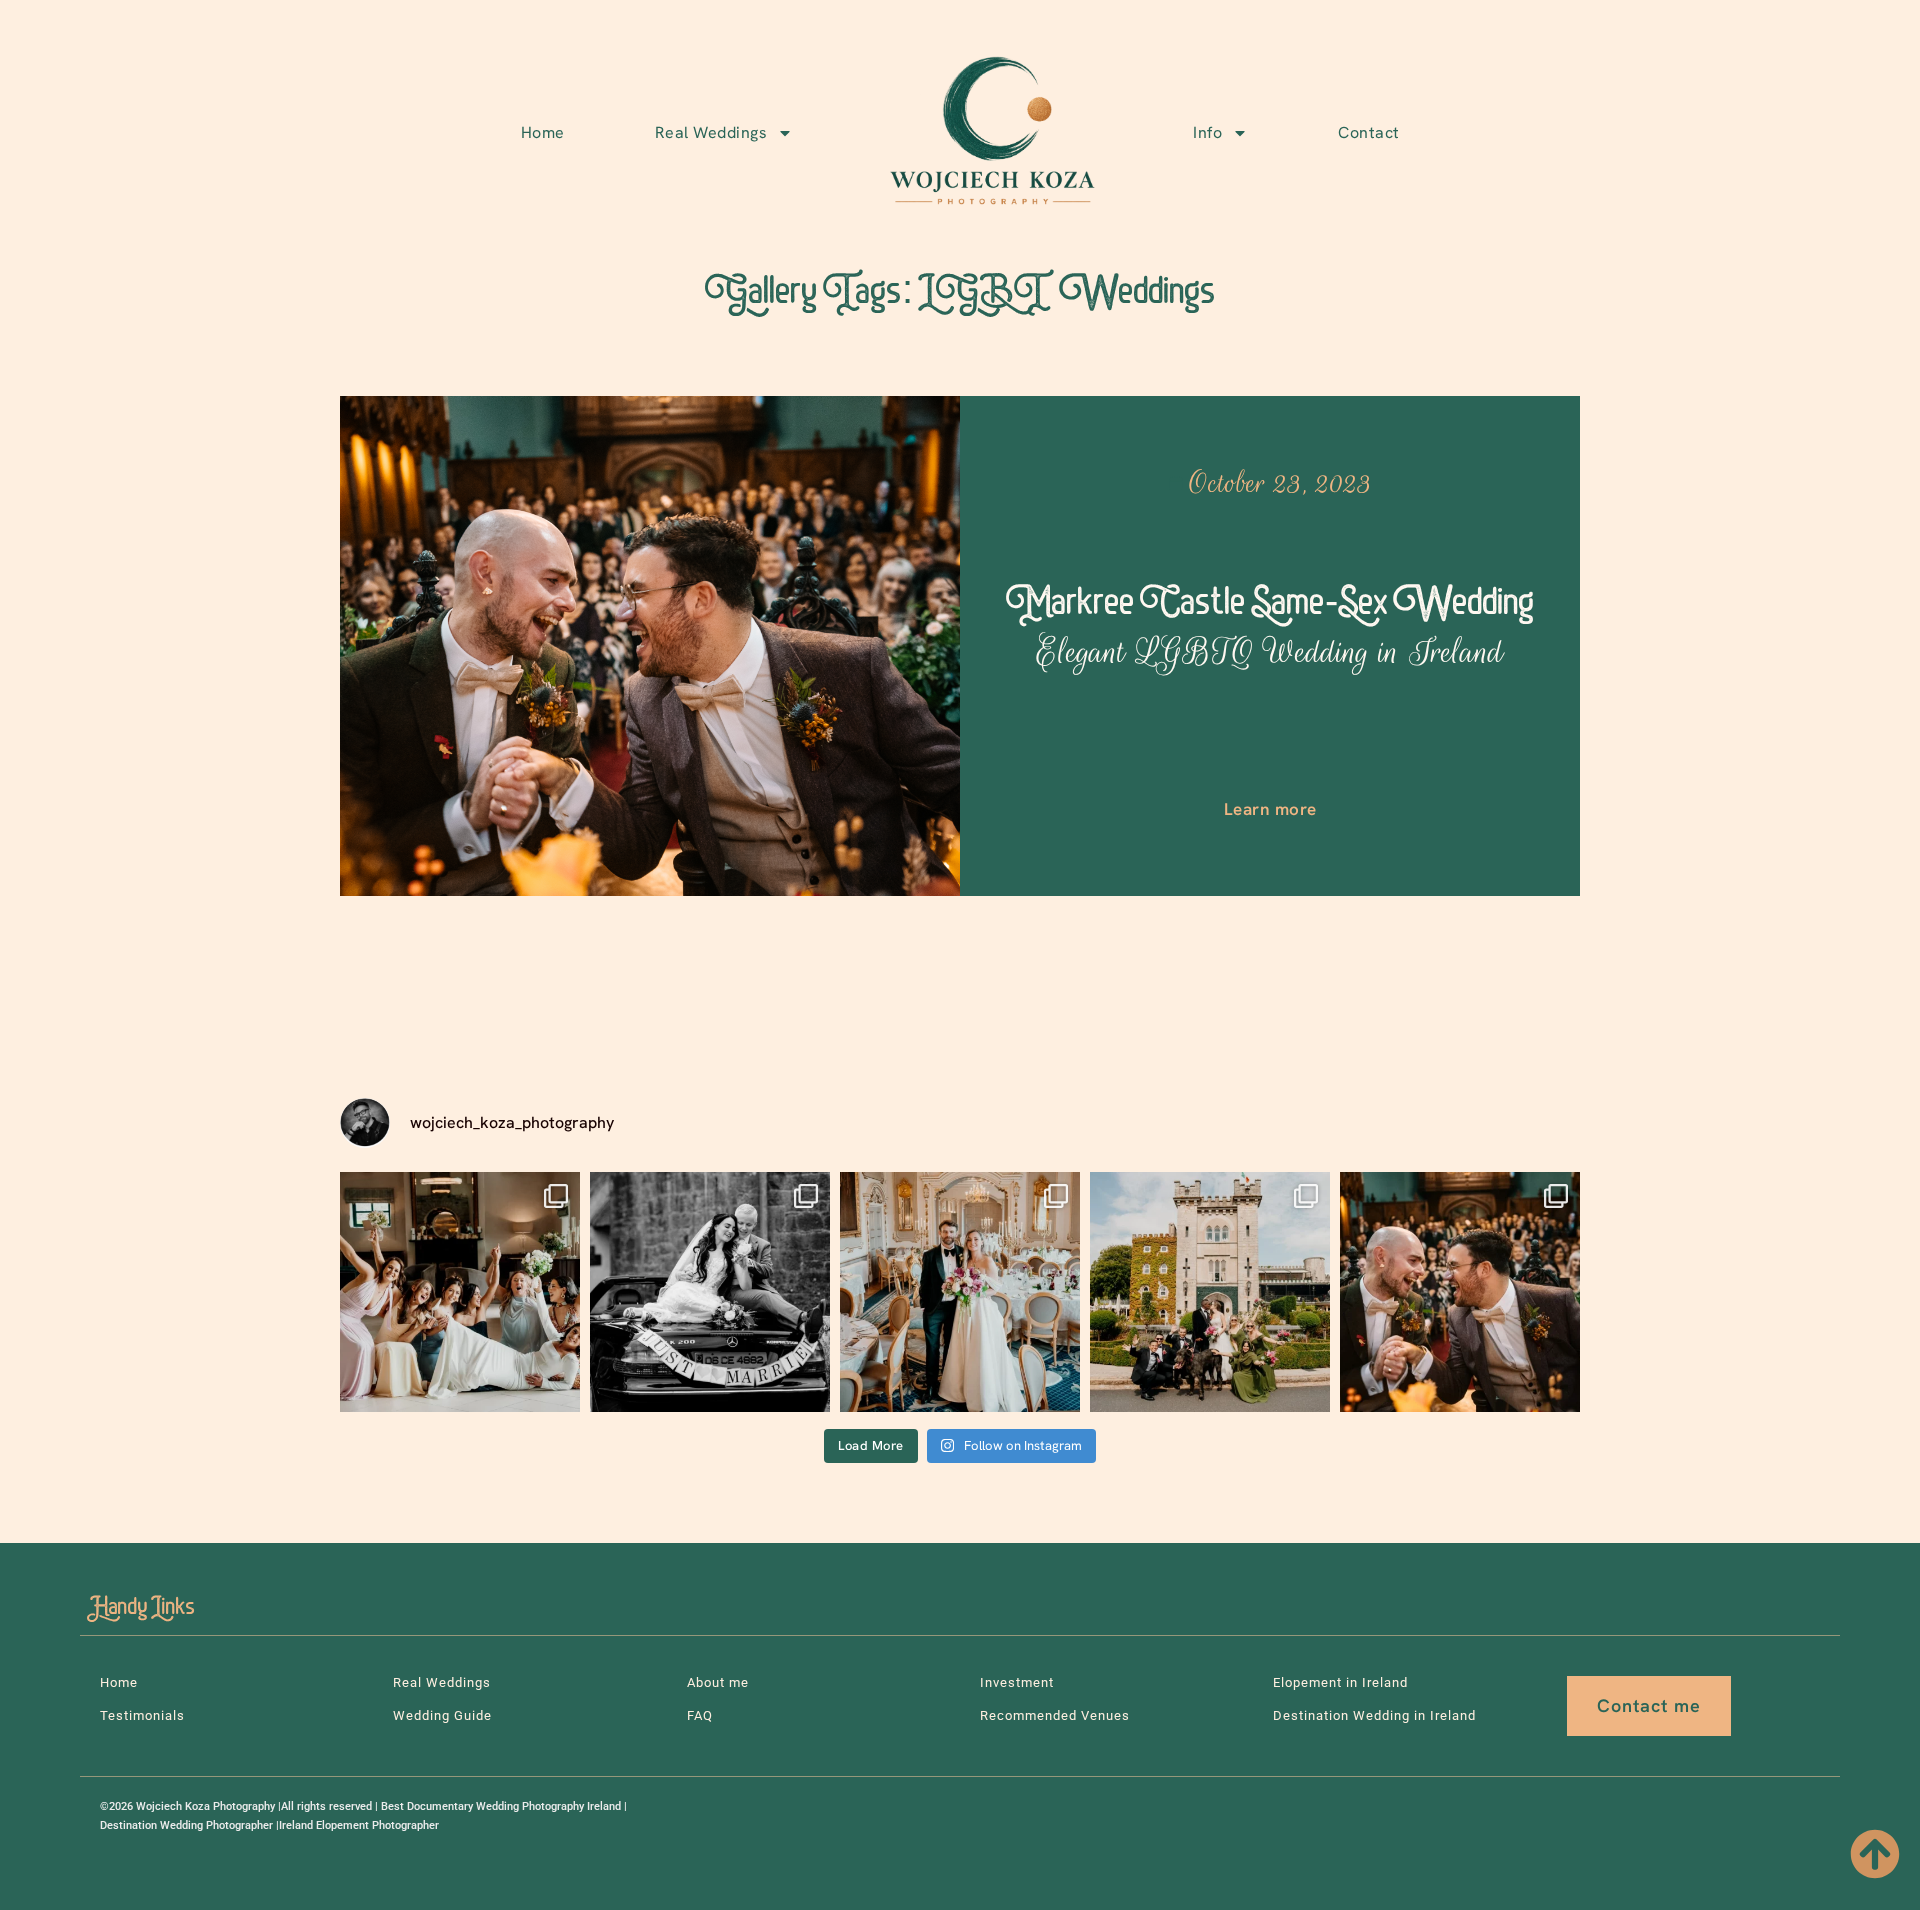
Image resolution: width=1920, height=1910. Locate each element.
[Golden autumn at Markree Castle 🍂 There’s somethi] (1460, 1292)
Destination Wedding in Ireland (1374, 1715)
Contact (1369, 132)
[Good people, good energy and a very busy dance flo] (460, 1292)
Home (543, 132)
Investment (1017, 1682)
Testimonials (142, 1715)
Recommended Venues (1055, 1715)
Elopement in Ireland (1340, 1682)
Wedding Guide (442, 1715)
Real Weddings (711, 132)
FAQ (700, 1715)
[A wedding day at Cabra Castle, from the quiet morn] (1210, 1292)
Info (1207, 132)
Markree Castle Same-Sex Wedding (1270, 627)
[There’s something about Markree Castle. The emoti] (960, 1292)
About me (718, 1682)
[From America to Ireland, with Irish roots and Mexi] (710, 1292)
